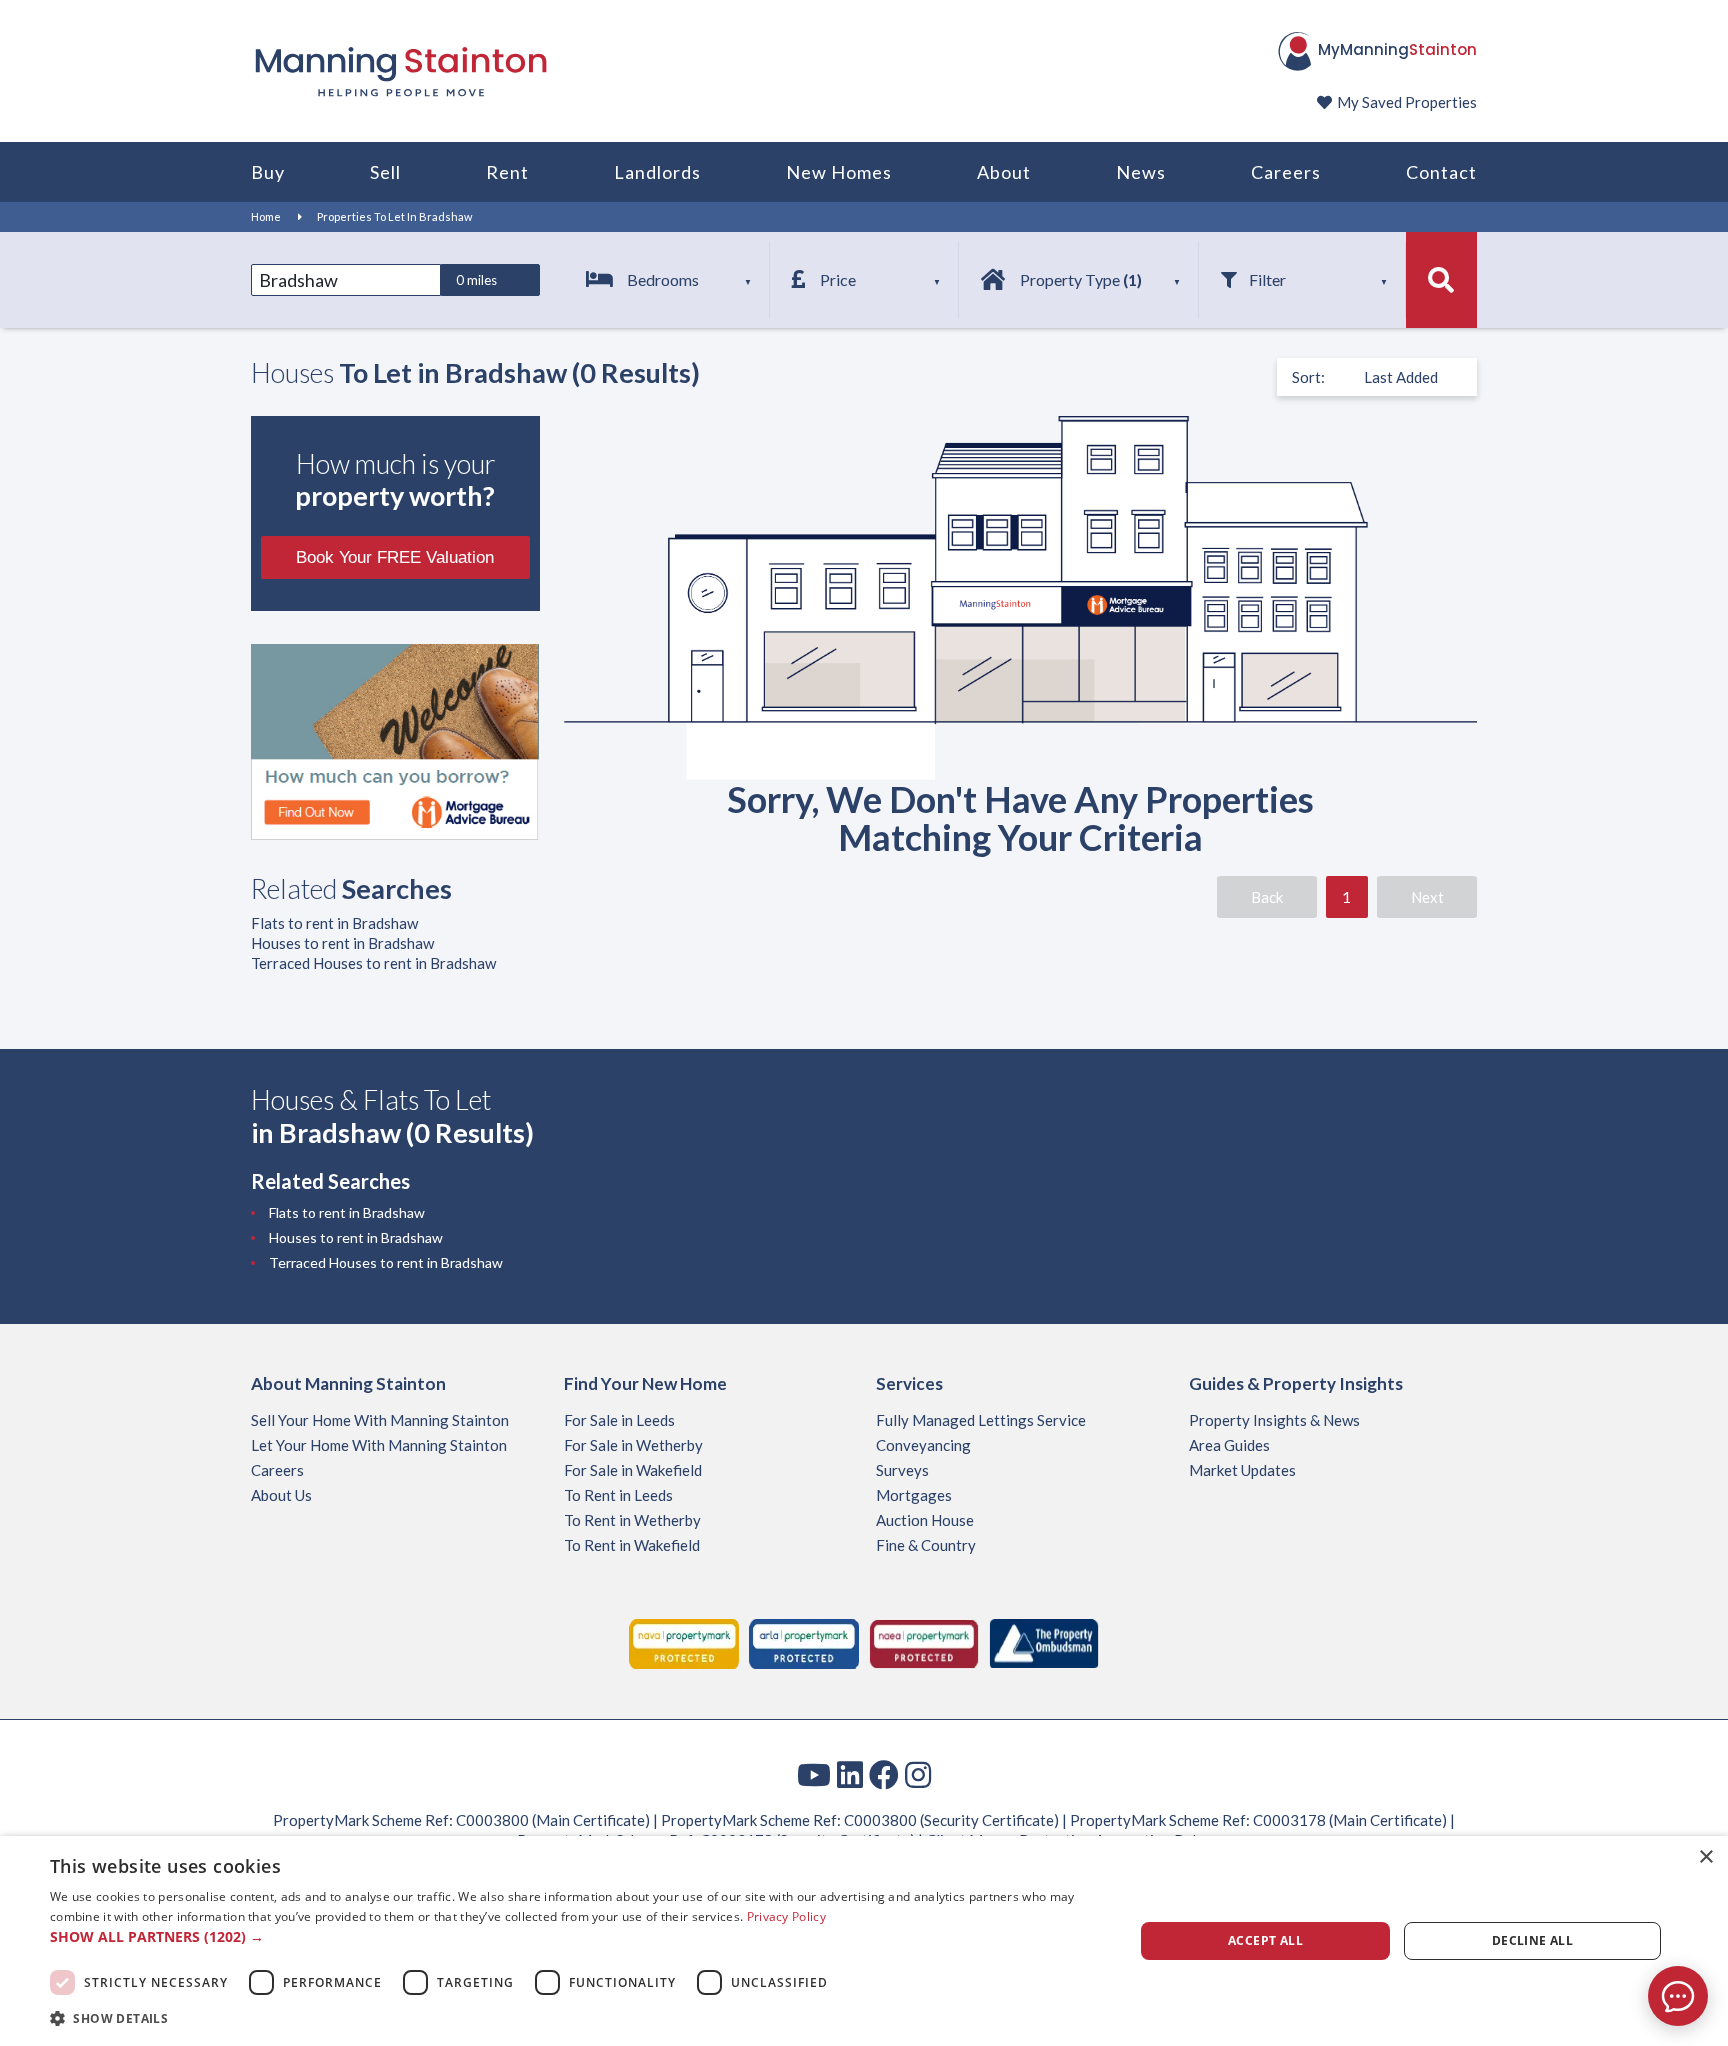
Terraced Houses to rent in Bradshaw (373, 963)
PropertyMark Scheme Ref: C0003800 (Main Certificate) (461, 1820)
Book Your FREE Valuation (395, 557)
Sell (385, 172)
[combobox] (346, 280)
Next (1427, 897)
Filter (1267, 279)
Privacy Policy (786, 1916)
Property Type (1081, 279)
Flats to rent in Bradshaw (334, 923)
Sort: (1308, 377)
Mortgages (914, 1495)
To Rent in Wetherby (632, 1520)
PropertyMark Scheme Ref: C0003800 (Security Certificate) (860, 1820)
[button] (576, 1937)
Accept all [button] (1265, 1940)
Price (838, 279)
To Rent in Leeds (618, 1495)
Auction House (925, 1520)
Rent (507, 172)
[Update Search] (1441, 280)
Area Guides (1229, 1445)
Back (1267, 897)
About (1004, 172)
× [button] (1705, 1857)
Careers (1286, 172)
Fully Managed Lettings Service (981, 1420)
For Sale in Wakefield (633, 1470)
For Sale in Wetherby (633, 1445)
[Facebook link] (884, 1774)
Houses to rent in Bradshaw (342, 943)
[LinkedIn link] (850, 1774)
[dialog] (864, 1941)
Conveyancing (923, 1445)
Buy (268, 172)
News (1141, 172)
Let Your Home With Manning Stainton (379, 1445)
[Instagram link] (918, 1774)
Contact (1441, 172)
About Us (281, 1495)
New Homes (839, 172)
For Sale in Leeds (619, 1420)
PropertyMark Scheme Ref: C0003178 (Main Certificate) (1258, 1820)
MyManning (1397, 49)
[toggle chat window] (1678, 1996)
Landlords (657, 172)
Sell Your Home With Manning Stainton (380, 1420)
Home (266, 216)
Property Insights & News (1274, 1420)
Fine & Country (926, 1545)
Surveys (902, 1470)
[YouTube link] (814, 1774)
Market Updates (1242, 1470)
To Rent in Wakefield (632, 1545)
